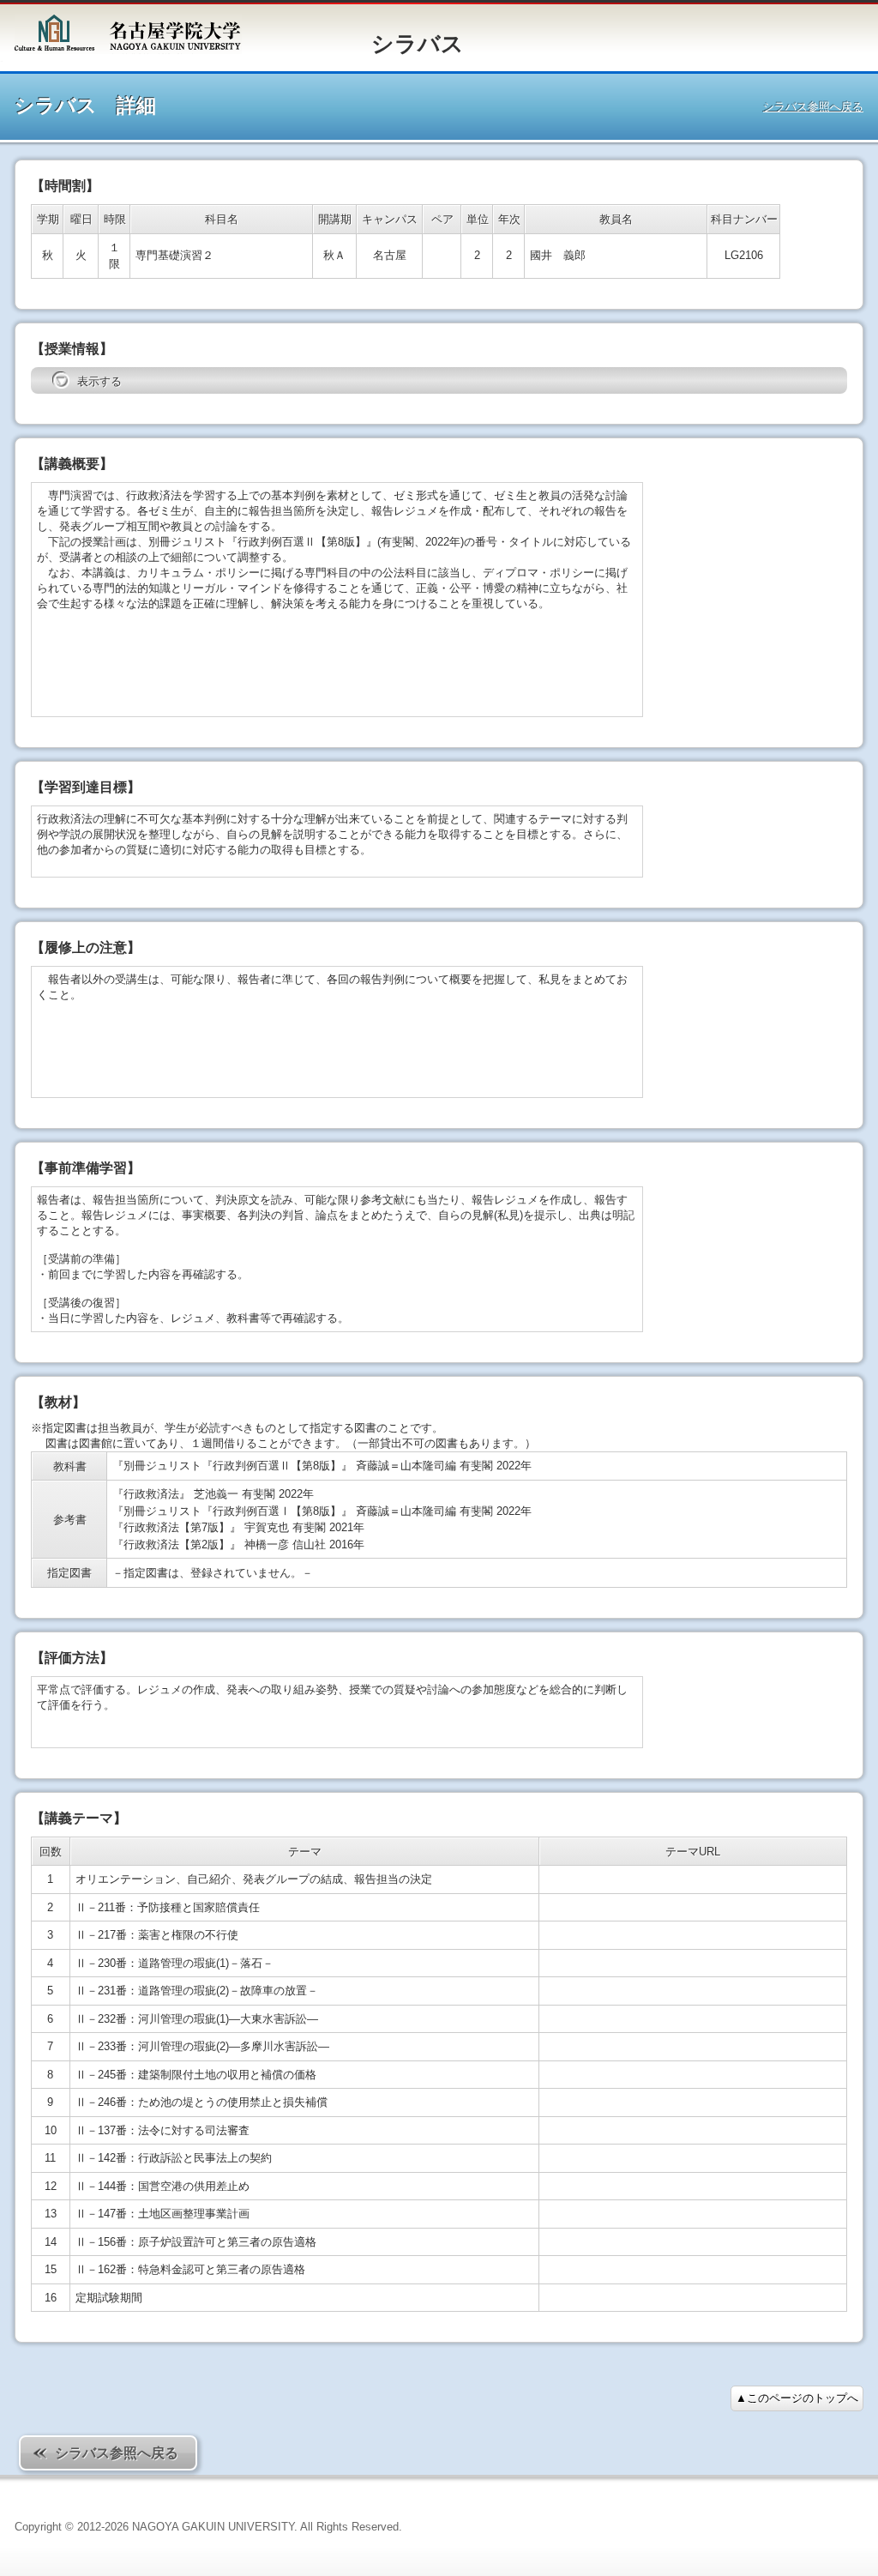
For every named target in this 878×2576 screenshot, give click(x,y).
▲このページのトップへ (797, 2398)
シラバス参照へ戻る (813, 107)
